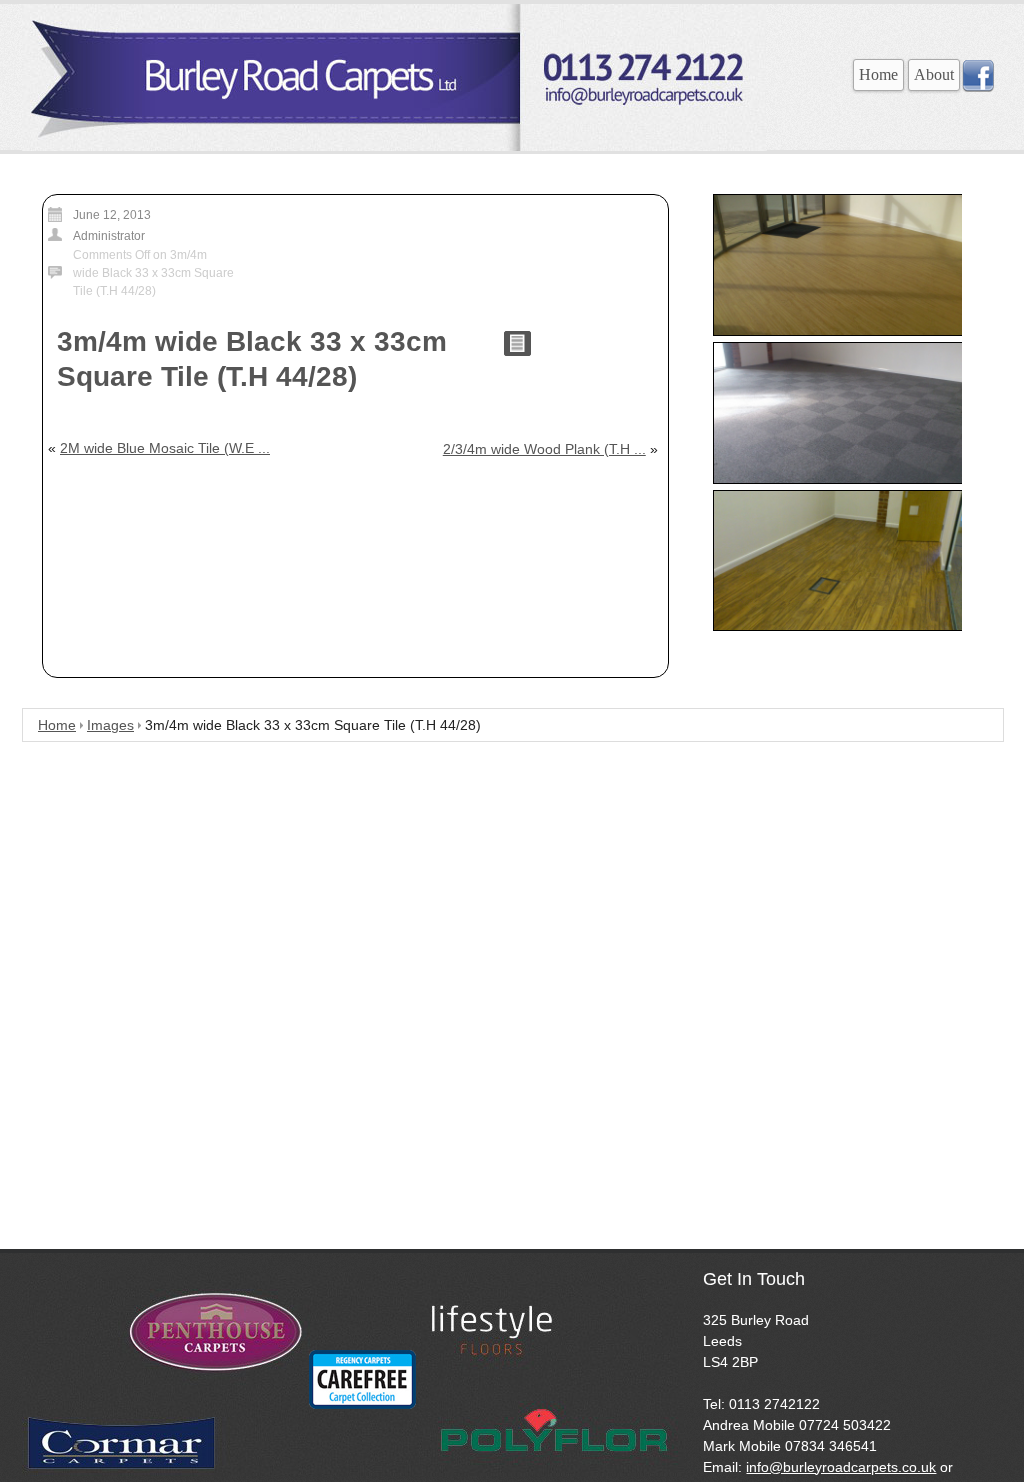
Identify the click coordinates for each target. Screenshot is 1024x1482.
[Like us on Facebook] (978, 87)
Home (878, 74)
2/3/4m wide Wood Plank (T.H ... (544, 449)
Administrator (109, 236)
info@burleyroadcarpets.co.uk (841, 1467)
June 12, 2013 (112, 215)
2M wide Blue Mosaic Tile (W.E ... (165, 448)
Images (110, 725)
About (934, 74)
